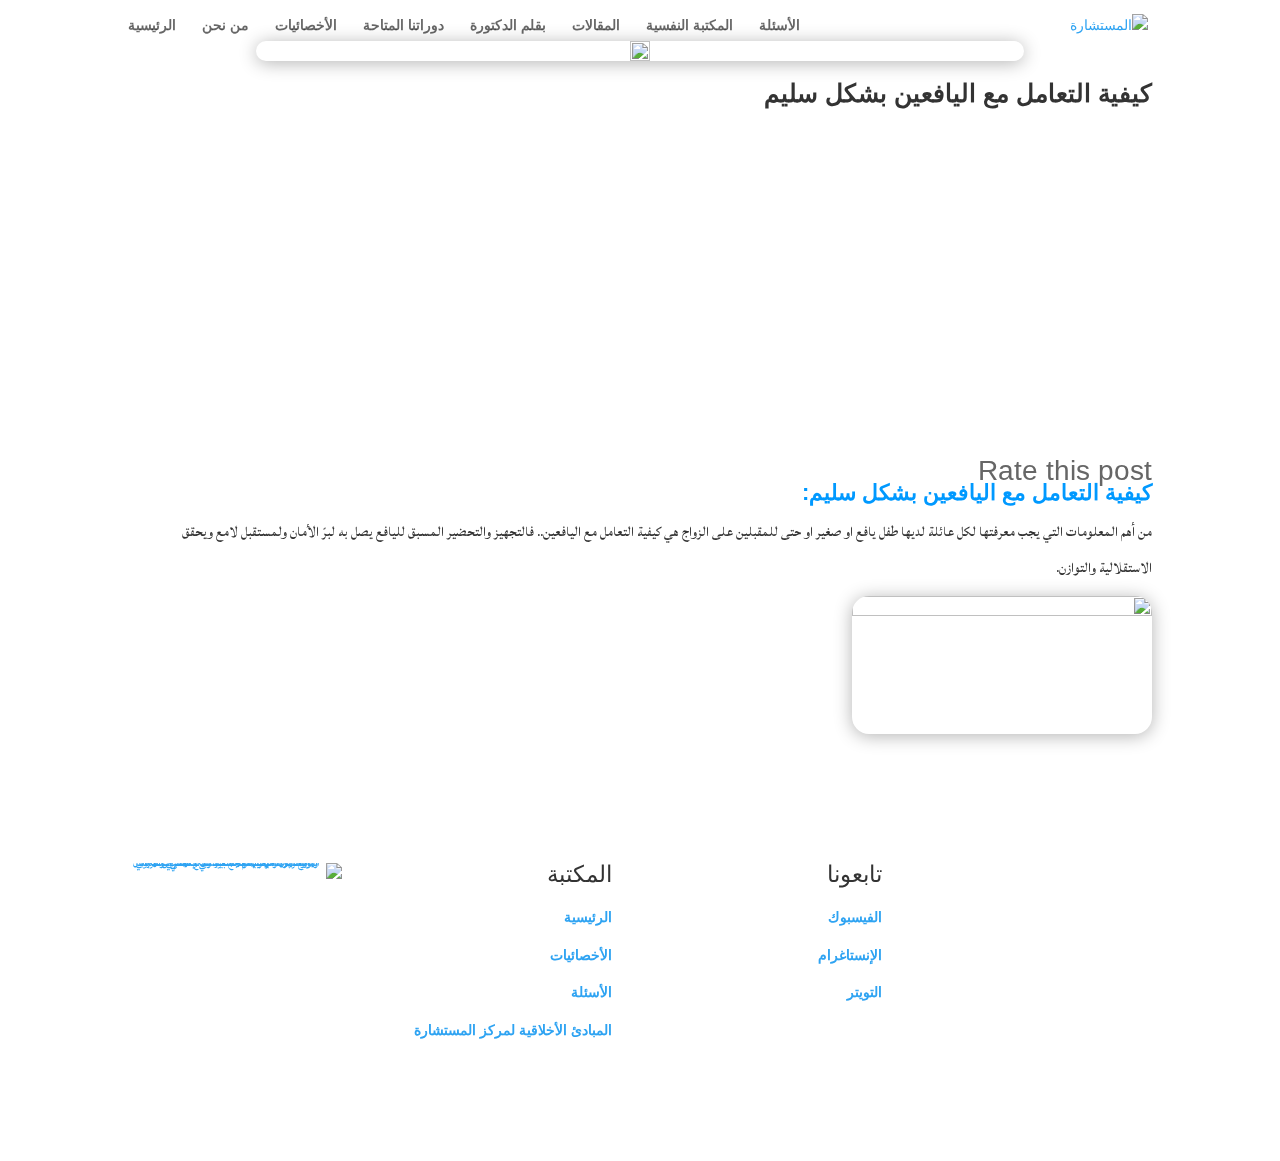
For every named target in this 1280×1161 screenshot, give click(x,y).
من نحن (225, 25)
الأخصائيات (306, 25)
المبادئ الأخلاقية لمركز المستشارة (513, 1030)
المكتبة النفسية (689, 25)
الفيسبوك (855, 917)
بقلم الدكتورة (508, 25)
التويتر (864, 992)
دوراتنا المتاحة (403, 25)
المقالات (596, 25)
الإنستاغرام (850, 955)
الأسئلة (779, 25)
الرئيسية (152, 25)
